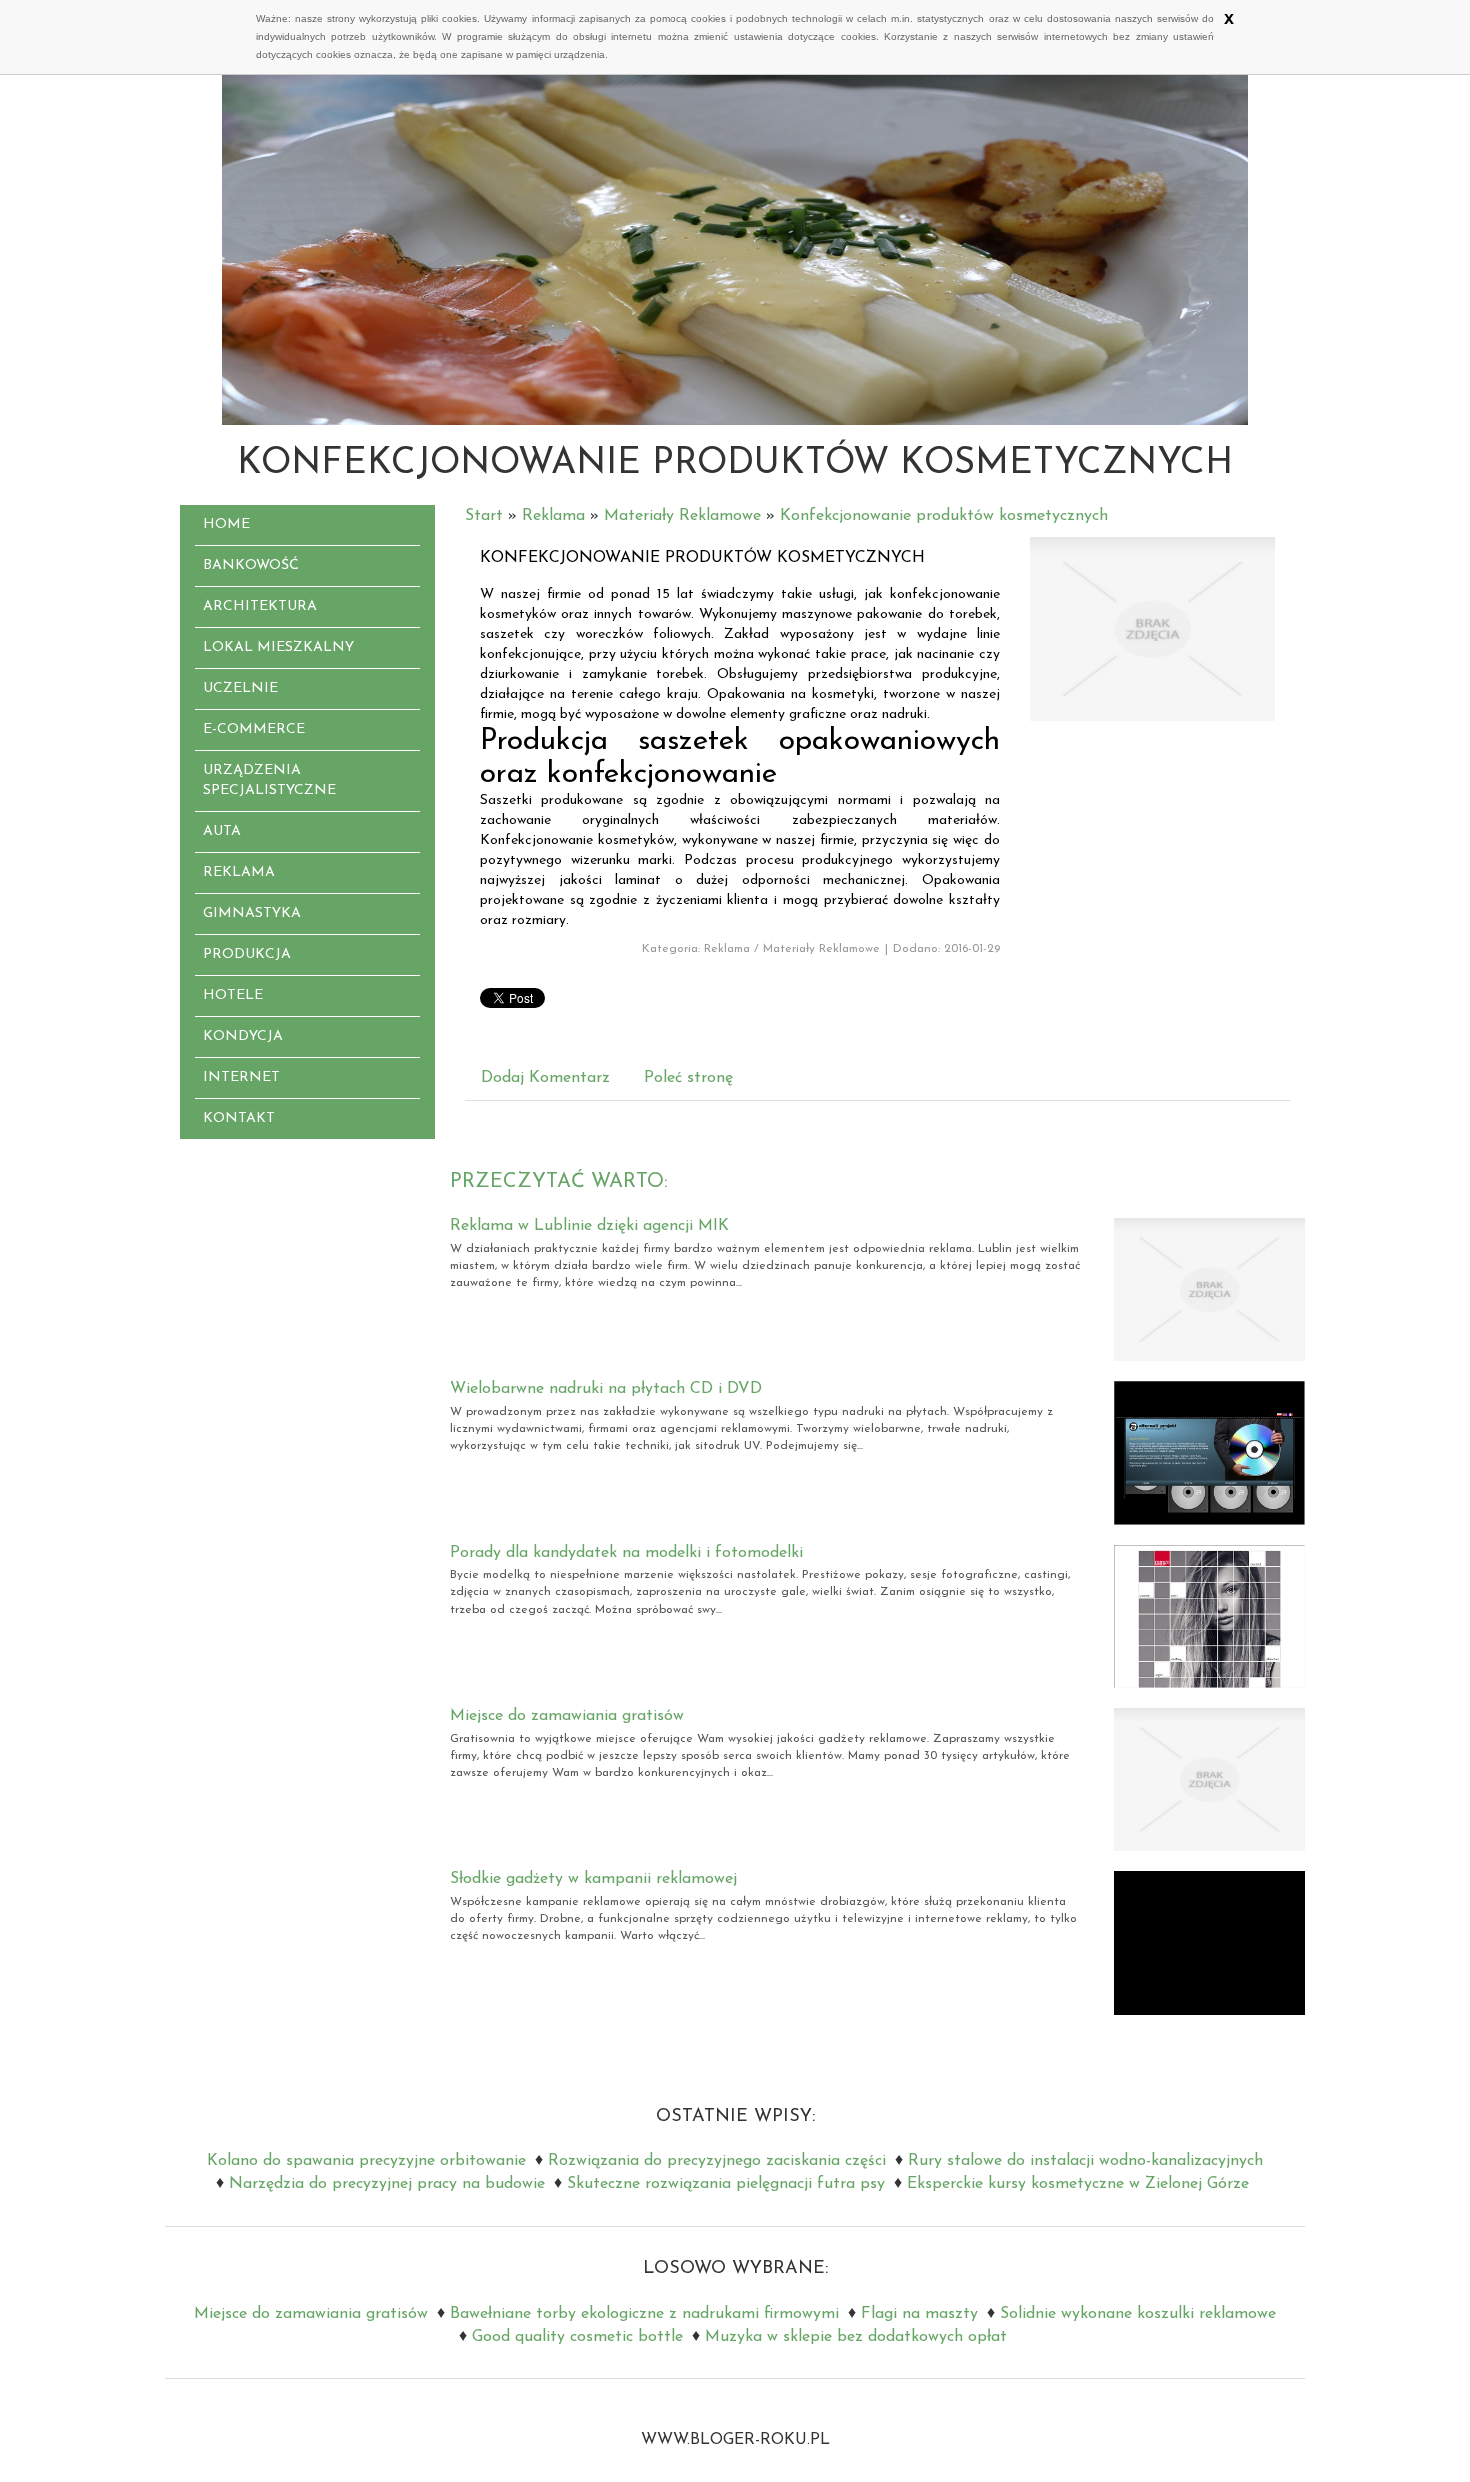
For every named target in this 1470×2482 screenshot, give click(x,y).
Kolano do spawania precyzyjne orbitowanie (366, 2161)
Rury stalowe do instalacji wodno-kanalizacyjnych (1085, 2161)
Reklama (553, 516)
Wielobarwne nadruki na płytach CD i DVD (606, 1389)
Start (484, 516)
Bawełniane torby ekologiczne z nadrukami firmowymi (644, 2314)
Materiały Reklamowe (682, 516)
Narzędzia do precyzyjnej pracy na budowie (387, 2184)
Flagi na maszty (919, 2314)
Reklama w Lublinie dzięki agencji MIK (589, 1226)
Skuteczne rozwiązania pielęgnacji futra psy (726, 2184)
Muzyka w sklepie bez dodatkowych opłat (856, 2337)
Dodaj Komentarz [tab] (545, 1078)
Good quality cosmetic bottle (577, 2337)
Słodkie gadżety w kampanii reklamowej (593, 1879)
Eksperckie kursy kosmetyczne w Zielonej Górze (1078, 2184)
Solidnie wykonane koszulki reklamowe (1138, 2314)
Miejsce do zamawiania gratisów (567, 1716)
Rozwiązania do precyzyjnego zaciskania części (717, 2161)
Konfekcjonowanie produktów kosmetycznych (944, 516)
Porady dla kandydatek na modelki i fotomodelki (626, 1553)
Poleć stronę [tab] (688, 1078)
